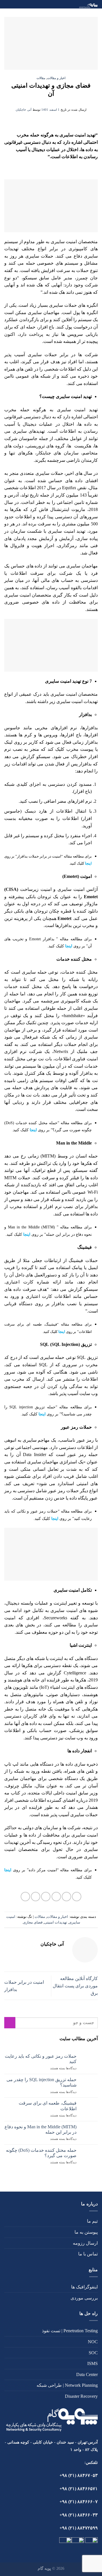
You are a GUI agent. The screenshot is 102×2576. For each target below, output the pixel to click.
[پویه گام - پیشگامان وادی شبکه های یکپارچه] (59, 4)
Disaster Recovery (81, 2396)
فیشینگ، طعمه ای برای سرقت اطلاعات (48, 2106)
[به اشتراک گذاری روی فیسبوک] (66, 1897)
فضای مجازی (33, 1922)
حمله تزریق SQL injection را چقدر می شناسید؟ (42, 2082)
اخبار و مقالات (56, 78)
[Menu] (8, 7)
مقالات (41, 78)
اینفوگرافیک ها (84, 2287)
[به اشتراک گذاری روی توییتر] (56, 1897)
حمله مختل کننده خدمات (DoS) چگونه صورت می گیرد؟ (41, 2153)
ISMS (93, 2363)
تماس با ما (88, 2254)
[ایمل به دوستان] (46, 1897)
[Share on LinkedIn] (25, 1897)
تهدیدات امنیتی (56, 1922)
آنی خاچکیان (24, 110)
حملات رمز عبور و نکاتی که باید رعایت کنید (41, 2059)
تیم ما (92, 2221)
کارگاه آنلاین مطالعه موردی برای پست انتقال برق (75, 1986)
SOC (93, 2353)
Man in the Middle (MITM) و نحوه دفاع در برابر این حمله (41, 2129)
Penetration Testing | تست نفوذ (70, 2331)
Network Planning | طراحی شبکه (67, 2385)
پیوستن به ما (86, 2232)
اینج (8, 1870)
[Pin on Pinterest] (36, 1897)
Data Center (87, 2374)
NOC (93, 2342)
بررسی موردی (84, 2298)
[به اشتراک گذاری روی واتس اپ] (77, 1897)
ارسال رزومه (85, 2243)
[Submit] (10, 2023)
